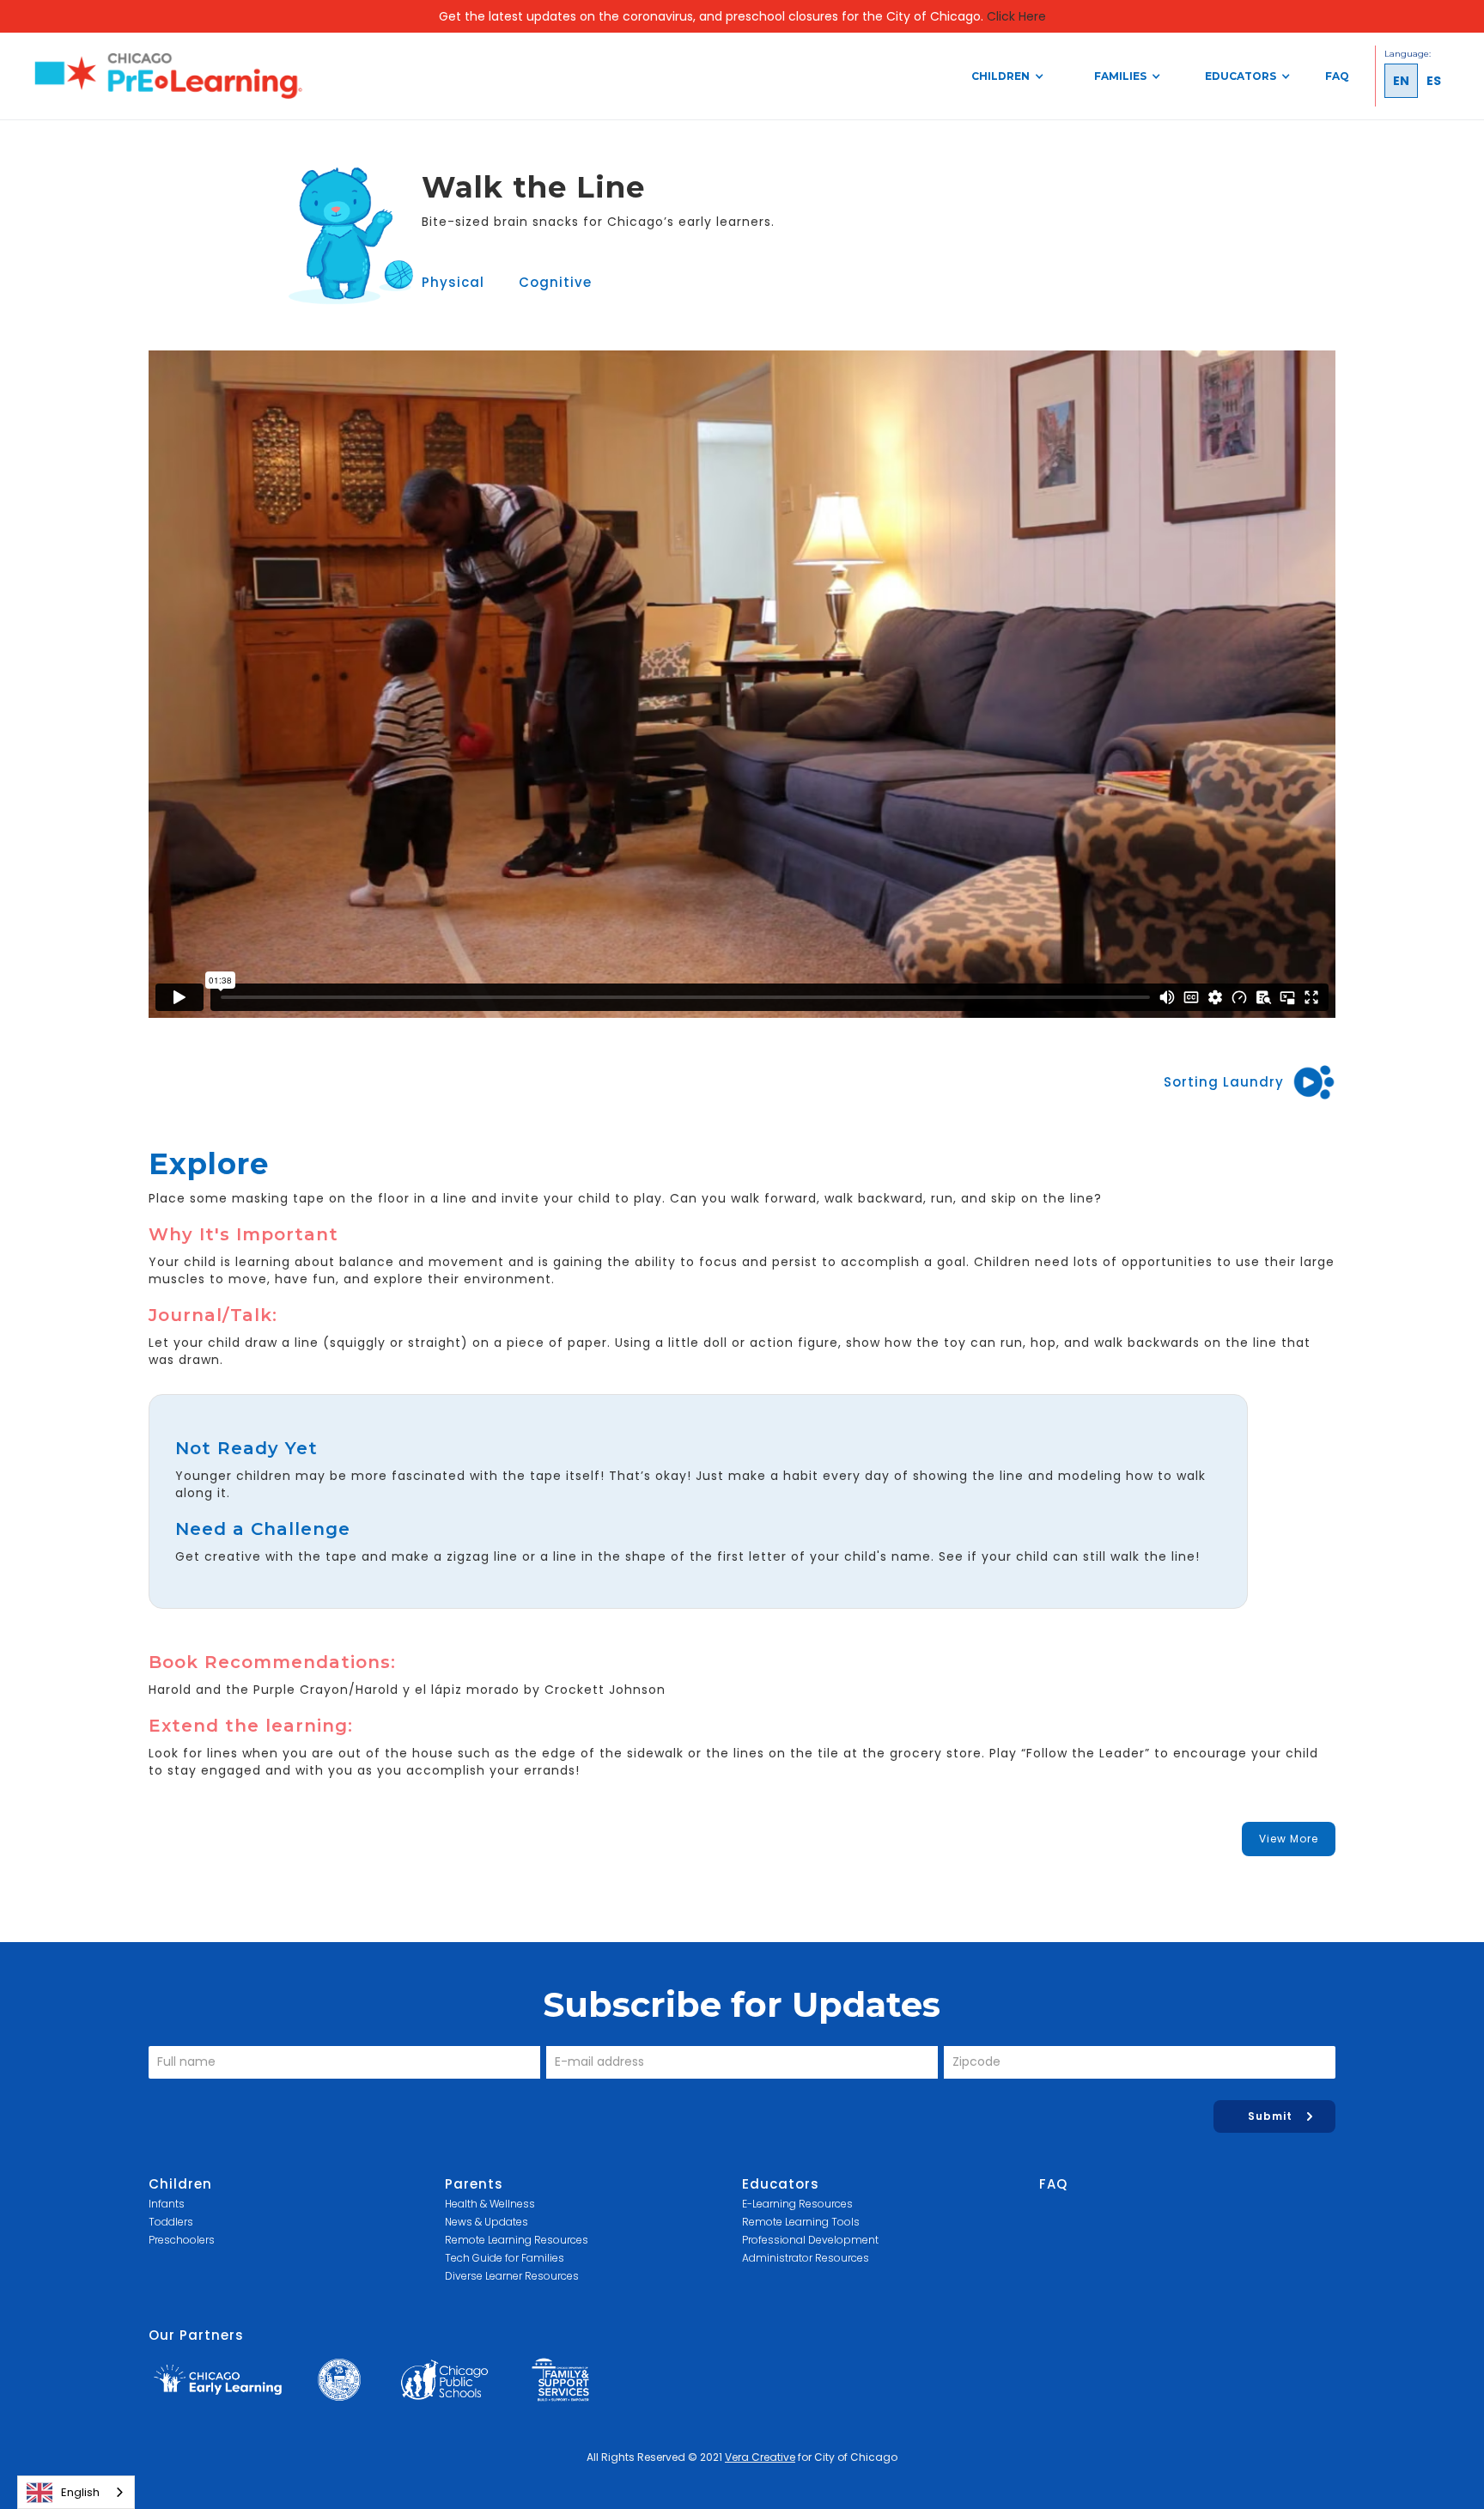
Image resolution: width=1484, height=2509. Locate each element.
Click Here (1016, 16)
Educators (781, 2184)
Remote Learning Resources (517, 2240)
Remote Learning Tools (801, 2222)
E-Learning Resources (797, 2204)
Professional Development (810, 2240)
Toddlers (171, 2222)
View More (1289, 1839)
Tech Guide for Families (505, 2258)
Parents (474, 2184)
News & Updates (487, 2222)
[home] (168, 76)
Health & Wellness (490, 2204)
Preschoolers (182, 2240)
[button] (1007, 76)
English (80, 2492)
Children (180, 2184)
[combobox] (76, 2492)
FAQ (1337, 76)
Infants (167, 2204)
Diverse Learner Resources (512, 2276)
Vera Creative (760, 2457)
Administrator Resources (806, 2258)
